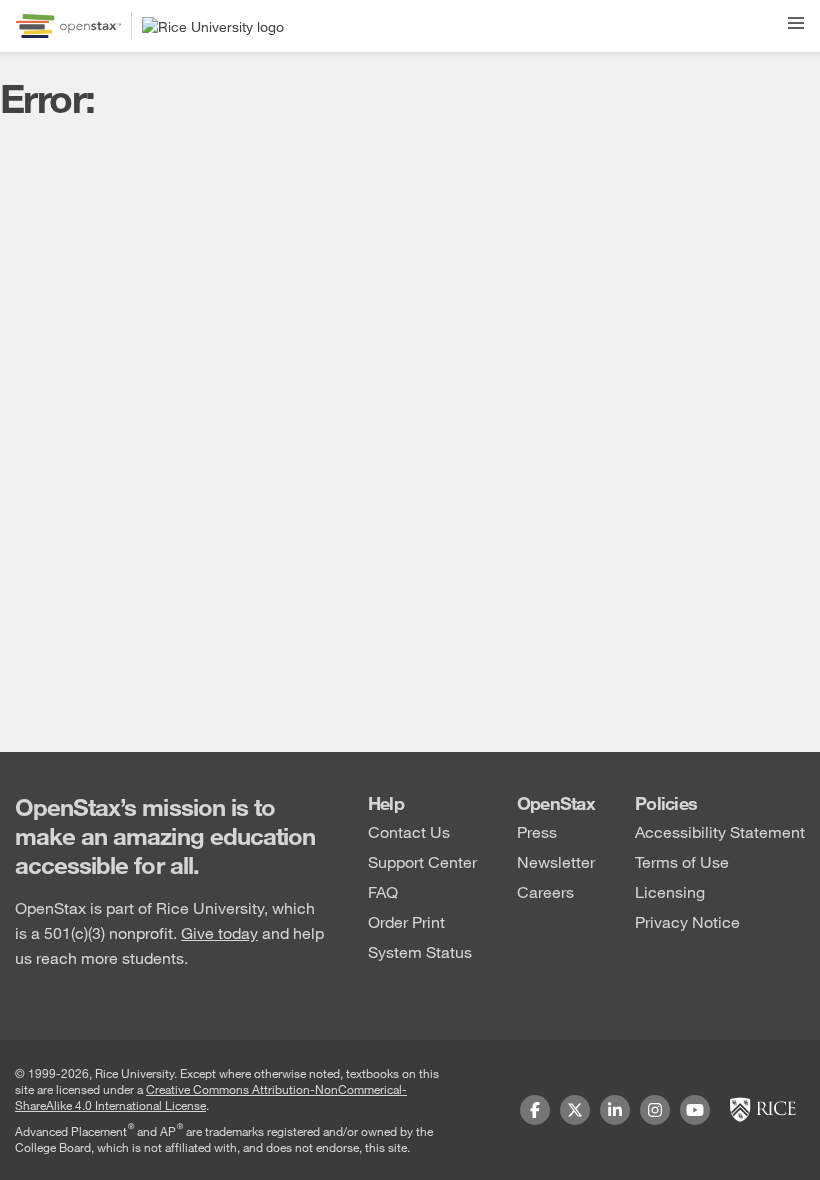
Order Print (406, 921)
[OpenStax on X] (575, 1110)
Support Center (422, 861)
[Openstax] (68, 26)
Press (537, 831)
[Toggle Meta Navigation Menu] (796, 19)
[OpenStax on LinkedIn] (615, 1110)
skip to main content (73, 12)
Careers (545, 891)
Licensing (670, 891)
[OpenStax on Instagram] (655, 1110)
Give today (219, 932)
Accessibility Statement (720, 831)
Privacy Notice (687, 921)
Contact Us (409, 831)
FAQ (383, 891)
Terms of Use (682, 861)
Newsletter (556, 861)
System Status (420, 951)
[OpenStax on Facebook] (535, 1110)
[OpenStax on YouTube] (695, 1110)
